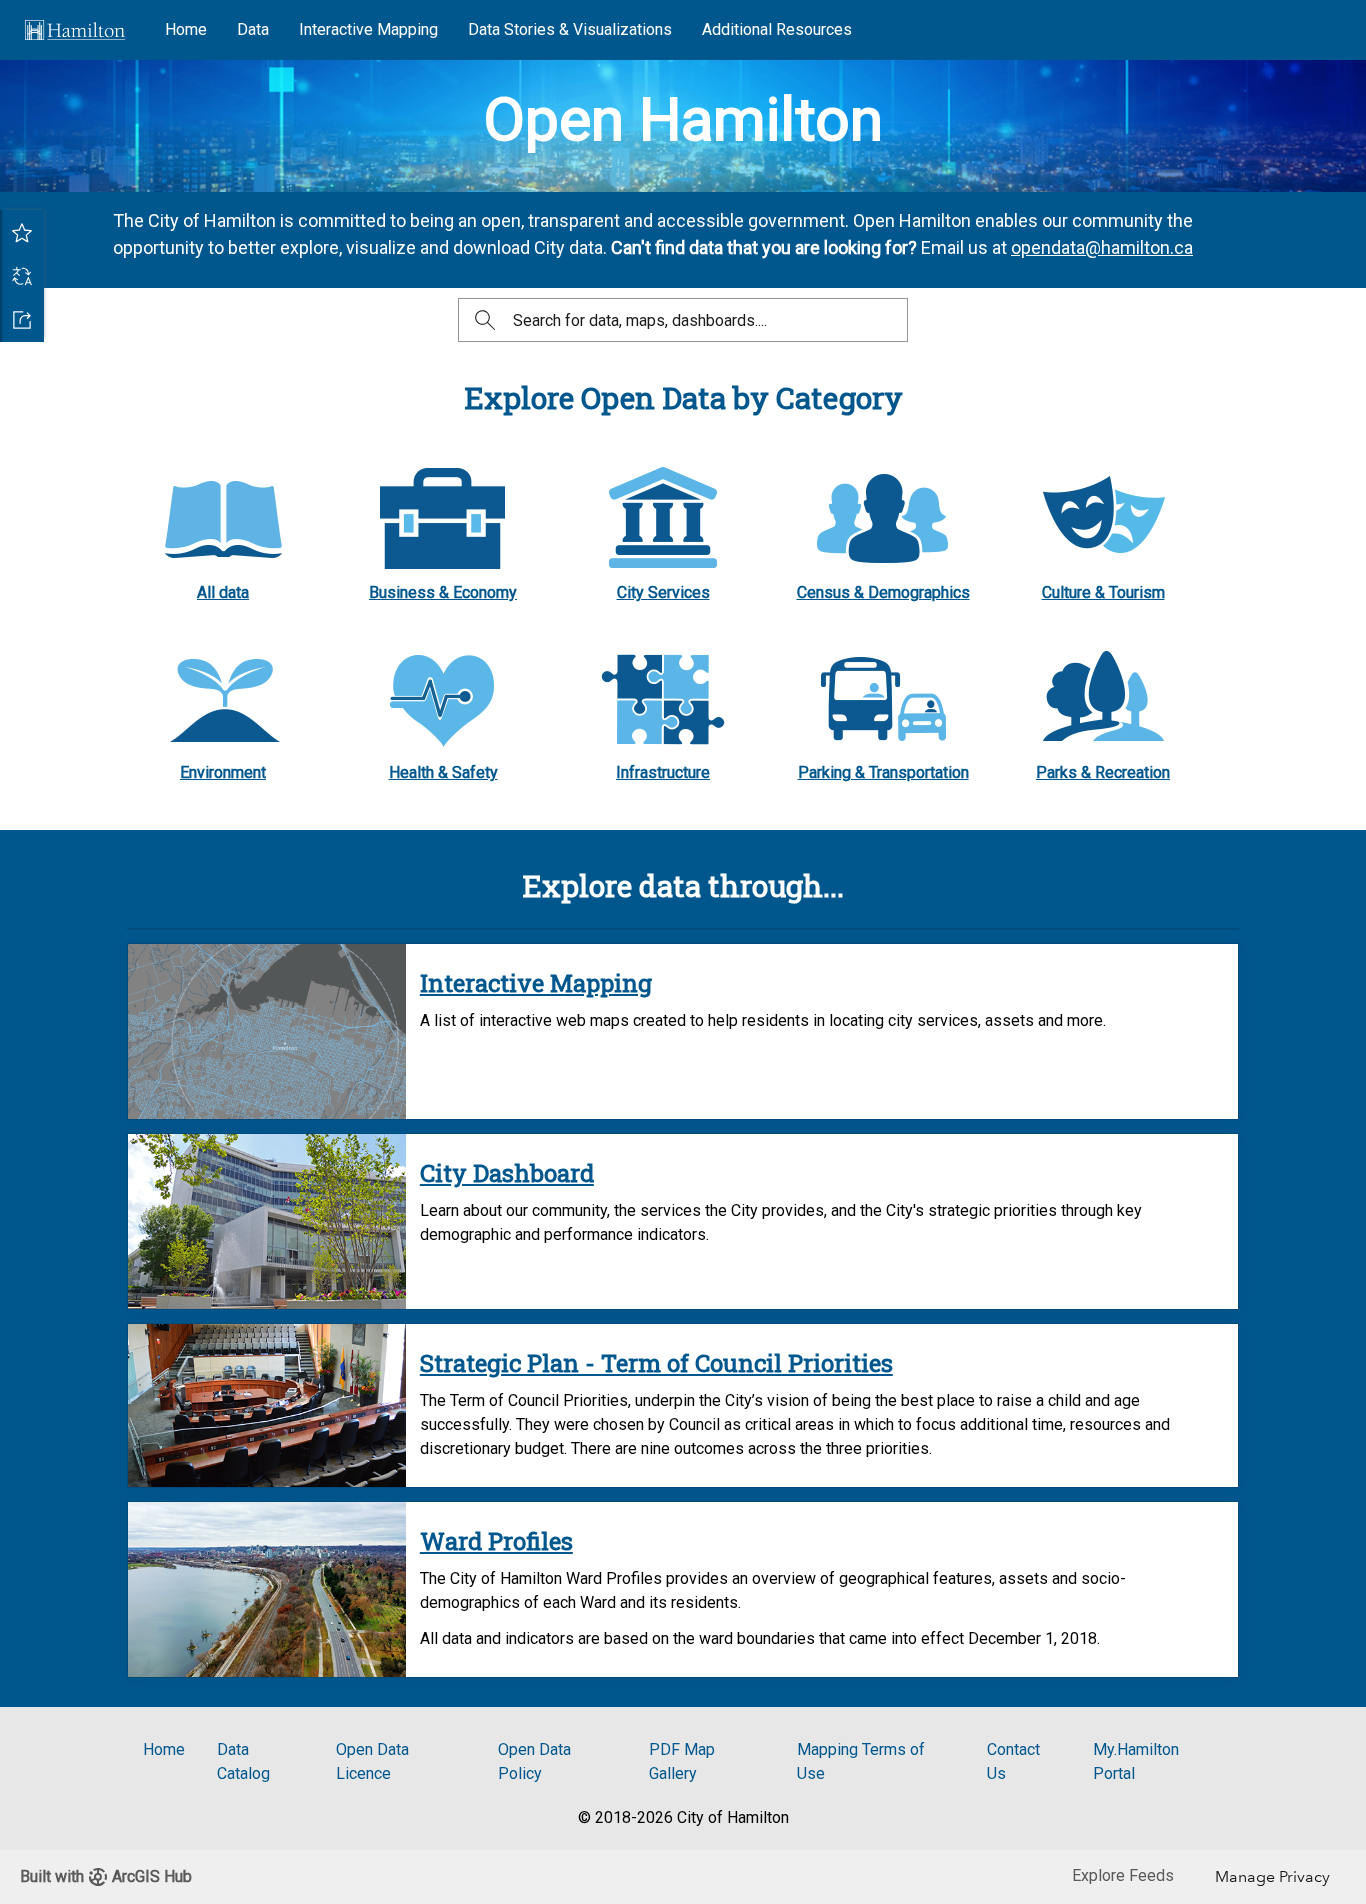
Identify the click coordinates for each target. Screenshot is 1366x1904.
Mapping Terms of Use (861, 1761)
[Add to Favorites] (22, 232)
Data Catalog (243, 1761)
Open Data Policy (534, 1761)
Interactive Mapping (368, 29)
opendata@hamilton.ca (1102, 247)
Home (186, 29)
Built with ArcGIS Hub (106, 1876)
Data (253, 29)
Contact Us (1013, 1761)
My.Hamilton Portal (1136, 1761)
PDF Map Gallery (682, 1761)
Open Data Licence (372, 1761)
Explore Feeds (1123, 1875)
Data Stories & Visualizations (570, 29)
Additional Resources (777, 29)
